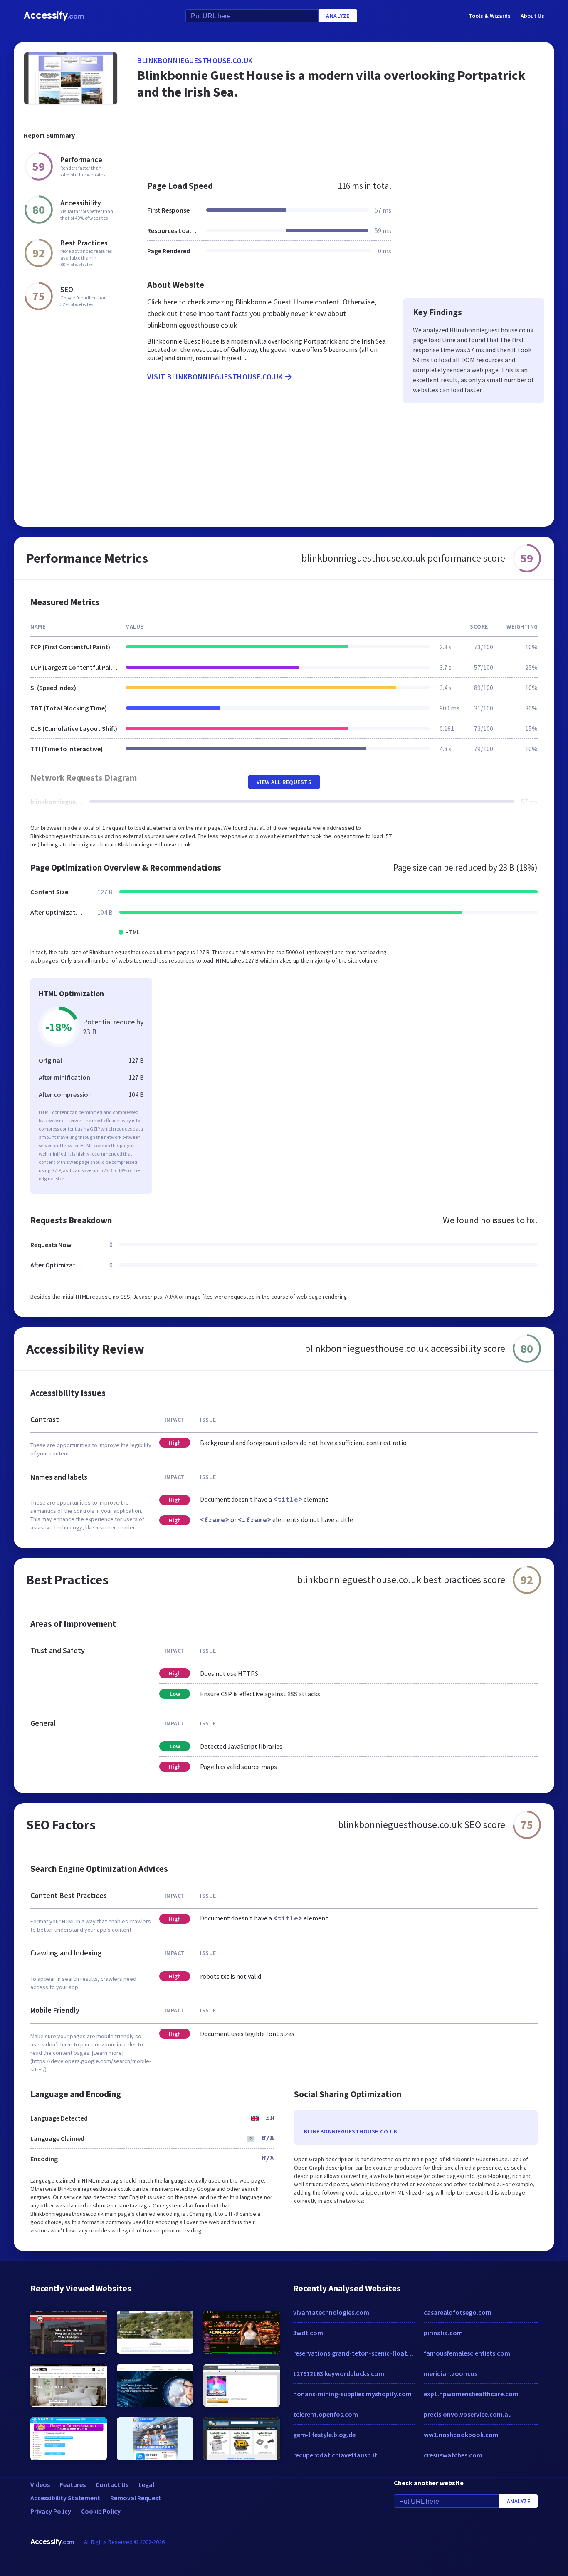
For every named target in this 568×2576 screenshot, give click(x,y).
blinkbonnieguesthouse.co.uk (195, 61)
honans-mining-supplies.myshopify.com (352, 2394)
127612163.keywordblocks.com (339, 2373)
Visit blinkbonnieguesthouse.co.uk (215, 377)
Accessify (54, 16)
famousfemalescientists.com (467, 2353)
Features (73, 2484)
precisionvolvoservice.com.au (468, 2414)
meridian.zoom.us (451, 2373)
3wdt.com (308, 2333)
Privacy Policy (51, 2511)
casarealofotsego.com (458, 2312)
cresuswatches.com (453, 2455)
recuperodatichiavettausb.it (335, 2455)
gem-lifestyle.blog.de (324, 2435)
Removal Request (136, 2498)
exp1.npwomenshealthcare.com (471, 2394)
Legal (146, 2484)
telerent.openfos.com (326, 2414)
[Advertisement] (341, 143)
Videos (40, 2484)
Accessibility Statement (65, 2498)
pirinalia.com (443, 2333)
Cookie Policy (101, 2511)
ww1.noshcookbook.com (461, 2435)
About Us (532, 16)
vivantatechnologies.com (331, 2312)
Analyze (338, 16)
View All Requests (284, 782)
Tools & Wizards (490, 16)
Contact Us (112, 2484)
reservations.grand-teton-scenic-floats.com (354, 2353)
